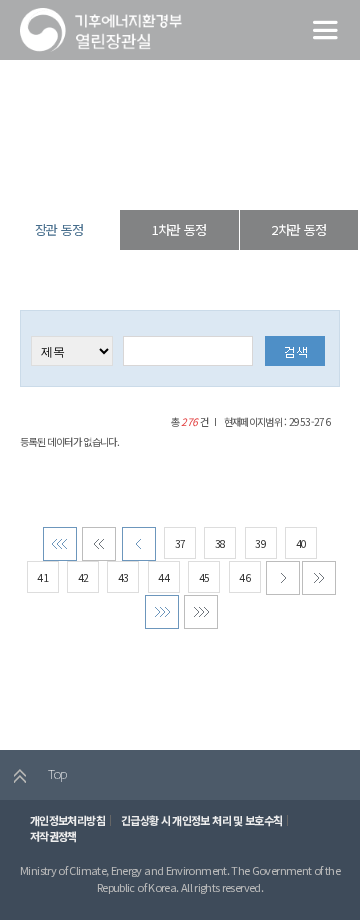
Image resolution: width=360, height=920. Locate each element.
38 (220, 543)
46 (244, 577)
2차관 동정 (298, 229)
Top (55, 773)
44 (163, 577)
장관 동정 (236, 174)
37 (180, 543)
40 (301, 543)
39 (260, 543)
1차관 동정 (179, 229)
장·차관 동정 (175, 174)
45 (204, 577)
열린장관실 (112, 174)
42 (83, 577)
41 (42, 577)
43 (123, 577)
